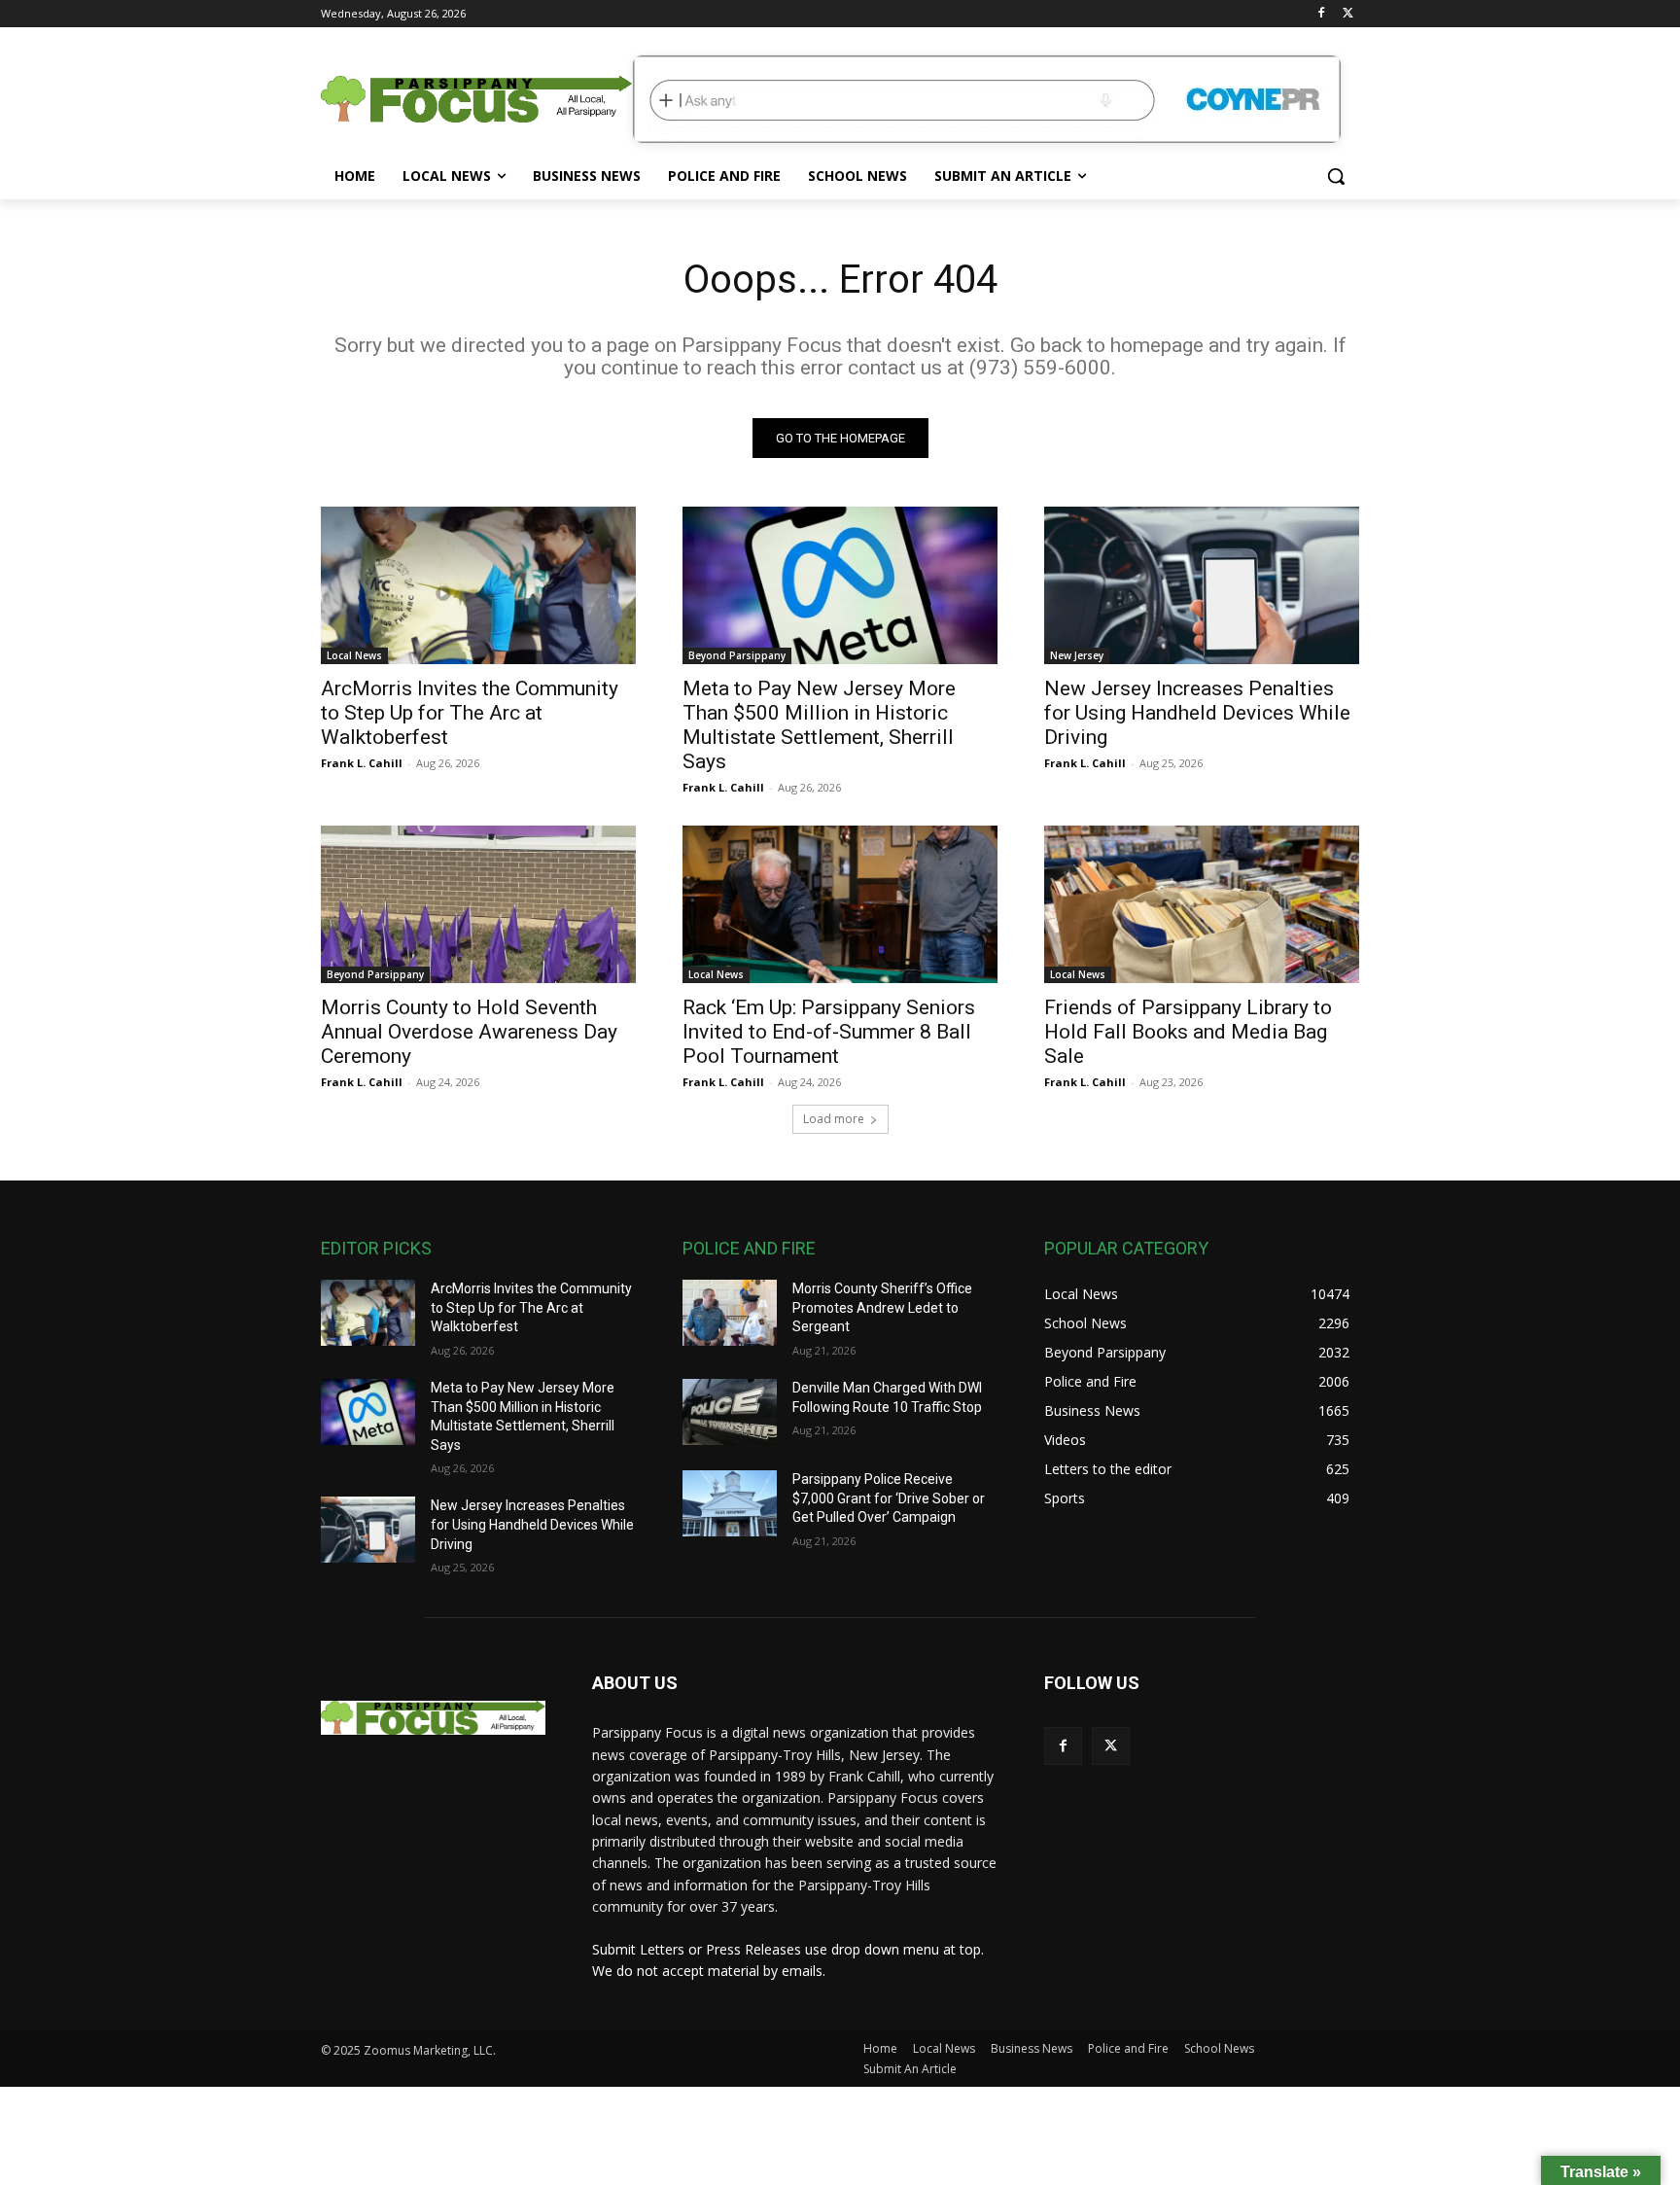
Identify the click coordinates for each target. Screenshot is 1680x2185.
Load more (834, 1119)
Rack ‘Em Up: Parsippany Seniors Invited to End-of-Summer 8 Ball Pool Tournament (829, 1032)
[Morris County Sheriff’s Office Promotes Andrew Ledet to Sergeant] (730, 1313)
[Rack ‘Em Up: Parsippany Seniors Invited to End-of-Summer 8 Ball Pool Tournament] (840, 904)
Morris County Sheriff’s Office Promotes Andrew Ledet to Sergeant (882, 1307)
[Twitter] (1348, 14)
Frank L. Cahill (362, 763)
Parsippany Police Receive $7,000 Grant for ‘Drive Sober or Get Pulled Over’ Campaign (889, 1498)
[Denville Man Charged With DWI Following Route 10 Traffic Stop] (730, 1412)
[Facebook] (1321, 14)
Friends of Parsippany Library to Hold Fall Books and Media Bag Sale (1188, 1032)
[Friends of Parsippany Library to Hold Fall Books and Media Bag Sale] (1202, 904)
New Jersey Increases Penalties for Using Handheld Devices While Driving (1197, 713)
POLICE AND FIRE (749, 1248)
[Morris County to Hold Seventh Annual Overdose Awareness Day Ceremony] (478, 904)
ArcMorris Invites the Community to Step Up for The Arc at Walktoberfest (470, 713)
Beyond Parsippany (737, 655)
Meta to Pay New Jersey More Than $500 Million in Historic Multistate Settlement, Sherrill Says (819, 725)
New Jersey (1077, 655)
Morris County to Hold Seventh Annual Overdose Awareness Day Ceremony (469, 1032)
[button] (1336, 176)
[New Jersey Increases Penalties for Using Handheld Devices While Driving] (1202, 585)
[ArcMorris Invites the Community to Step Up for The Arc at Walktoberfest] (478, 585)
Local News (354, 655)
